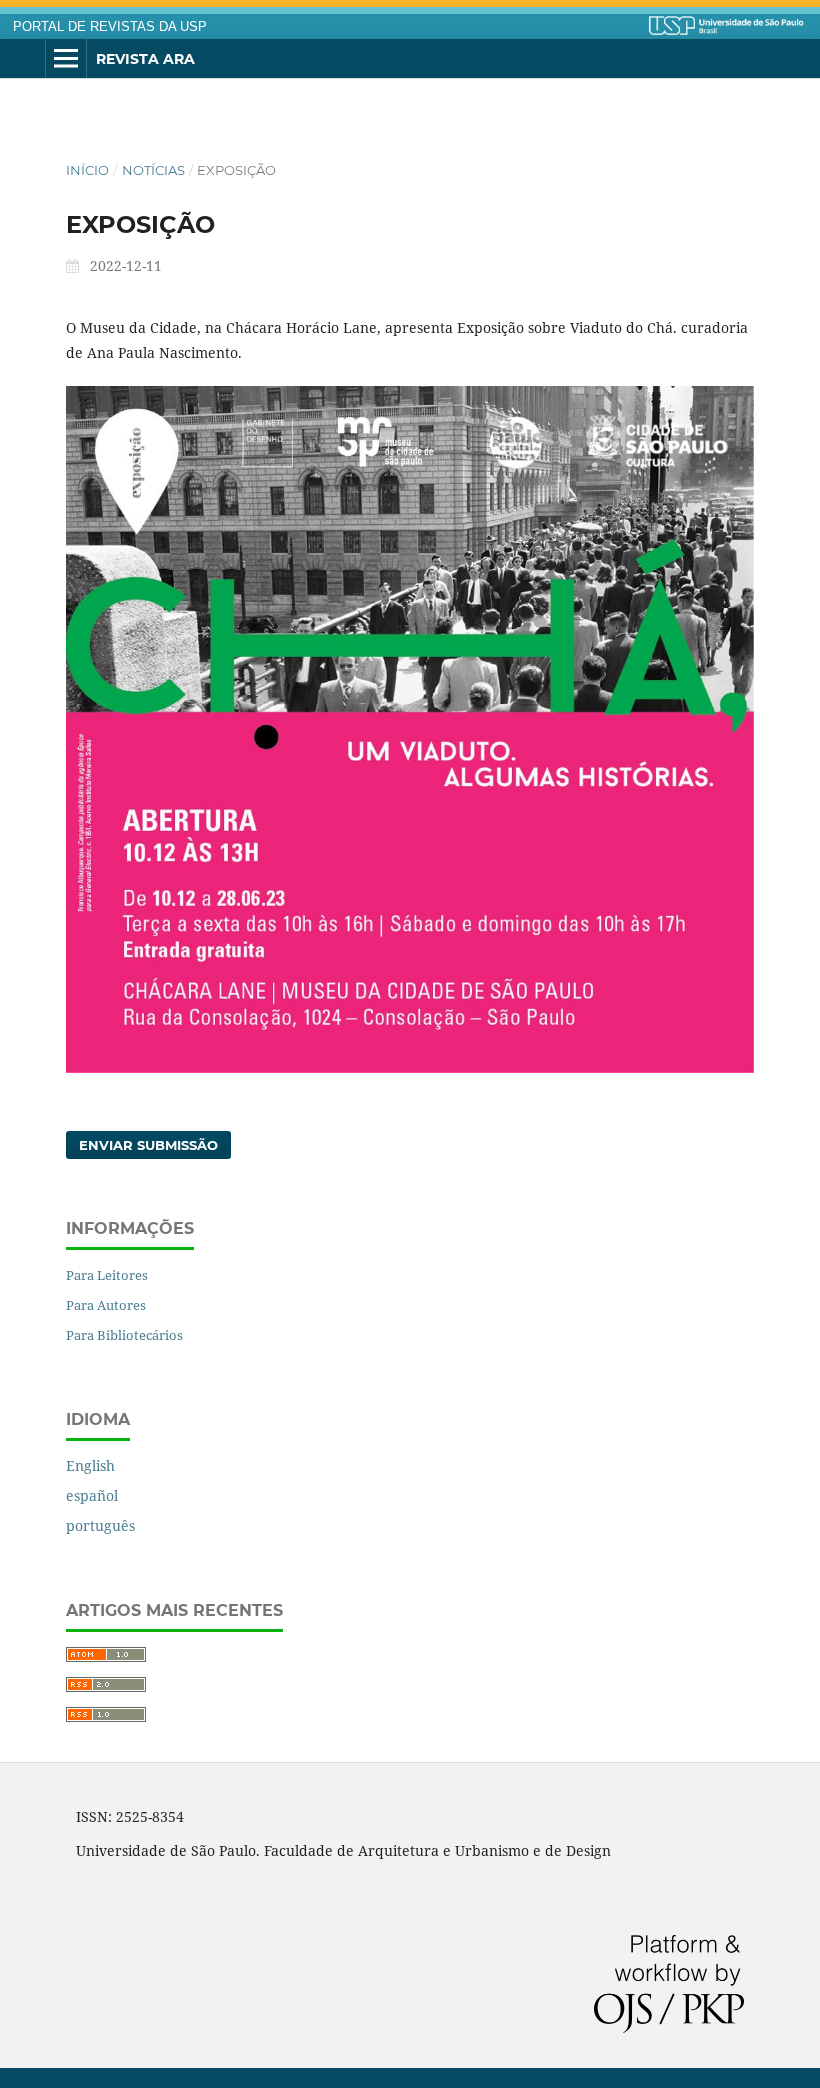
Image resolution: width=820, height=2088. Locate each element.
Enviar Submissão (148, 1145)
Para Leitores (107, 1275)
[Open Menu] (66, 59)
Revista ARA (145, 59)
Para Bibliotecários (124, 1335)
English (90, 1465)
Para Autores (106, 1305)
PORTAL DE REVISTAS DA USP (110, 27)
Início (87, 170)
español (92, 1495)
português (100, 1525)
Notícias (153, 170)
